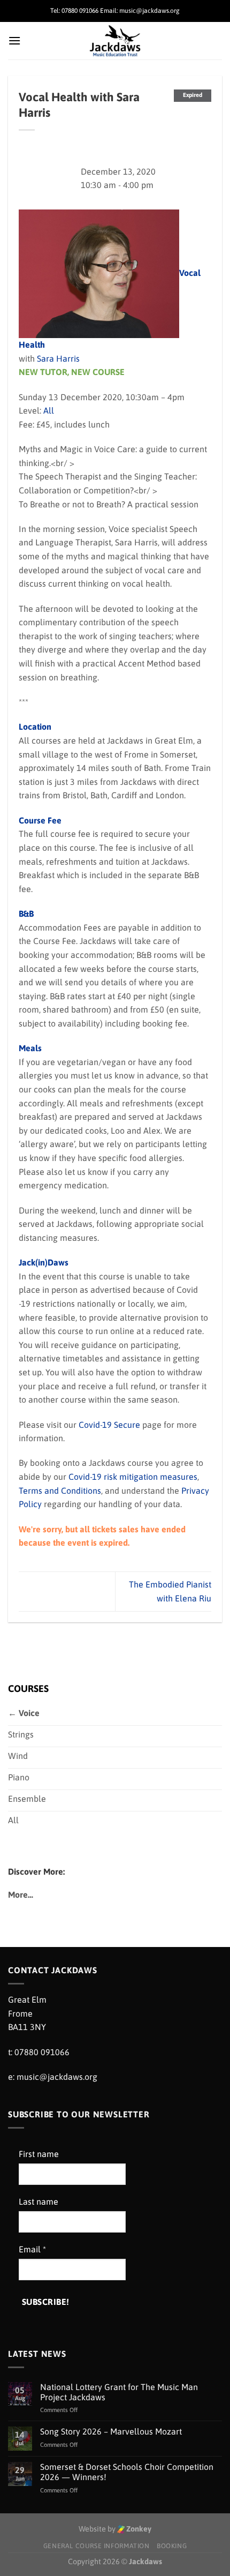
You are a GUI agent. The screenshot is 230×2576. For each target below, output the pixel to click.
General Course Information (97, 2546)
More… (21, 1894)
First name (39, 2154)
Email (32, 2249)
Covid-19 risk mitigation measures (133, 1477)
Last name (39, 2201)
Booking (172, 2546)
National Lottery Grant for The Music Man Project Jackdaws (119, 2392)
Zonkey (138, 2529)
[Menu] (14, 40)
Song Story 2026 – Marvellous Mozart (111, 2431)
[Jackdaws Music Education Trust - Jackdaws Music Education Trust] (115, 41)
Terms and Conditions (60, 1491)
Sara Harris (58, 358)
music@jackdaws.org (57, 2077)
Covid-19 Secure (109, 1425)
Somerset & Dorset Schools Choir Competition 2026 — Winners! (127, 2472)
